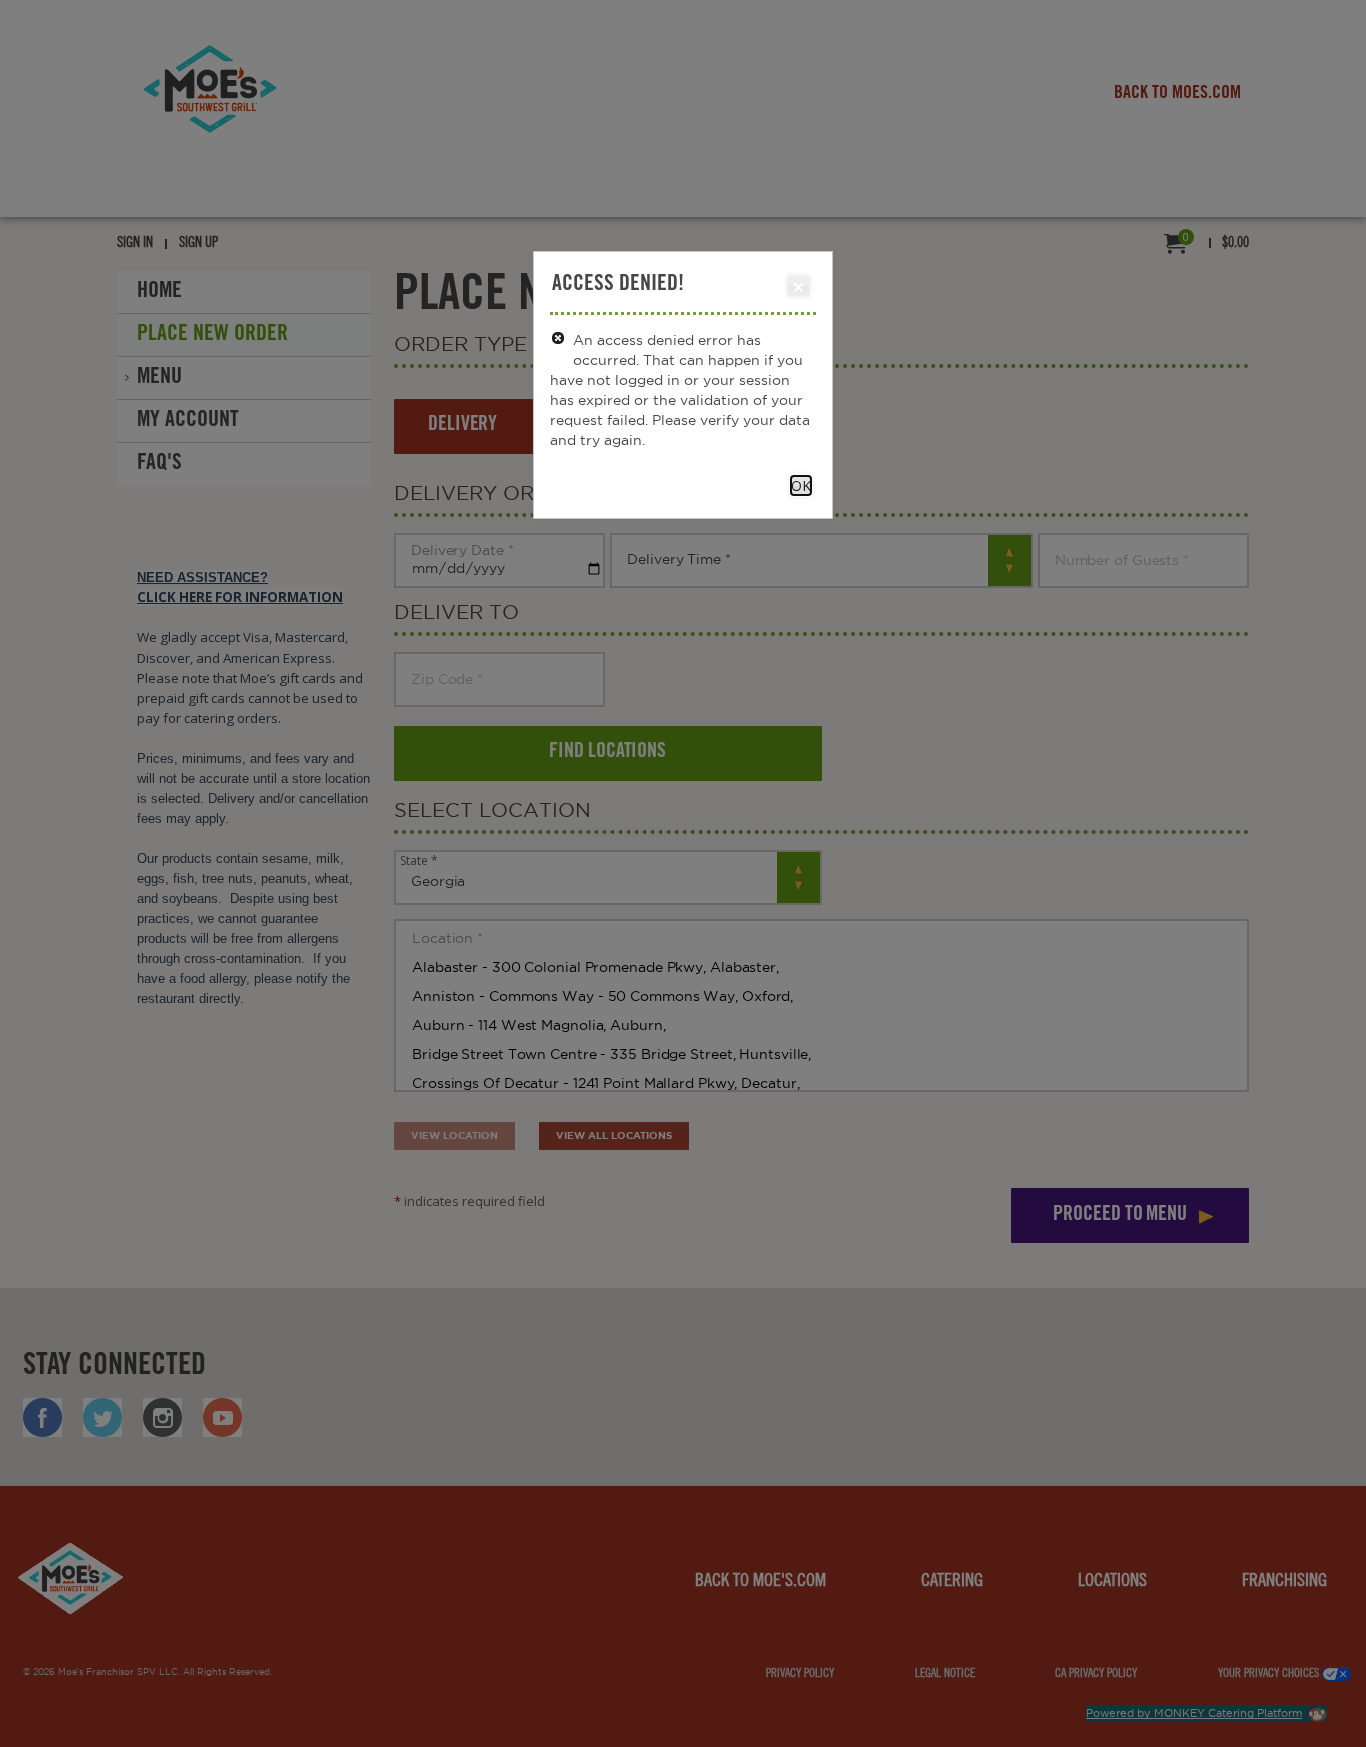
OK (801, 485)
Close (798, 286)
